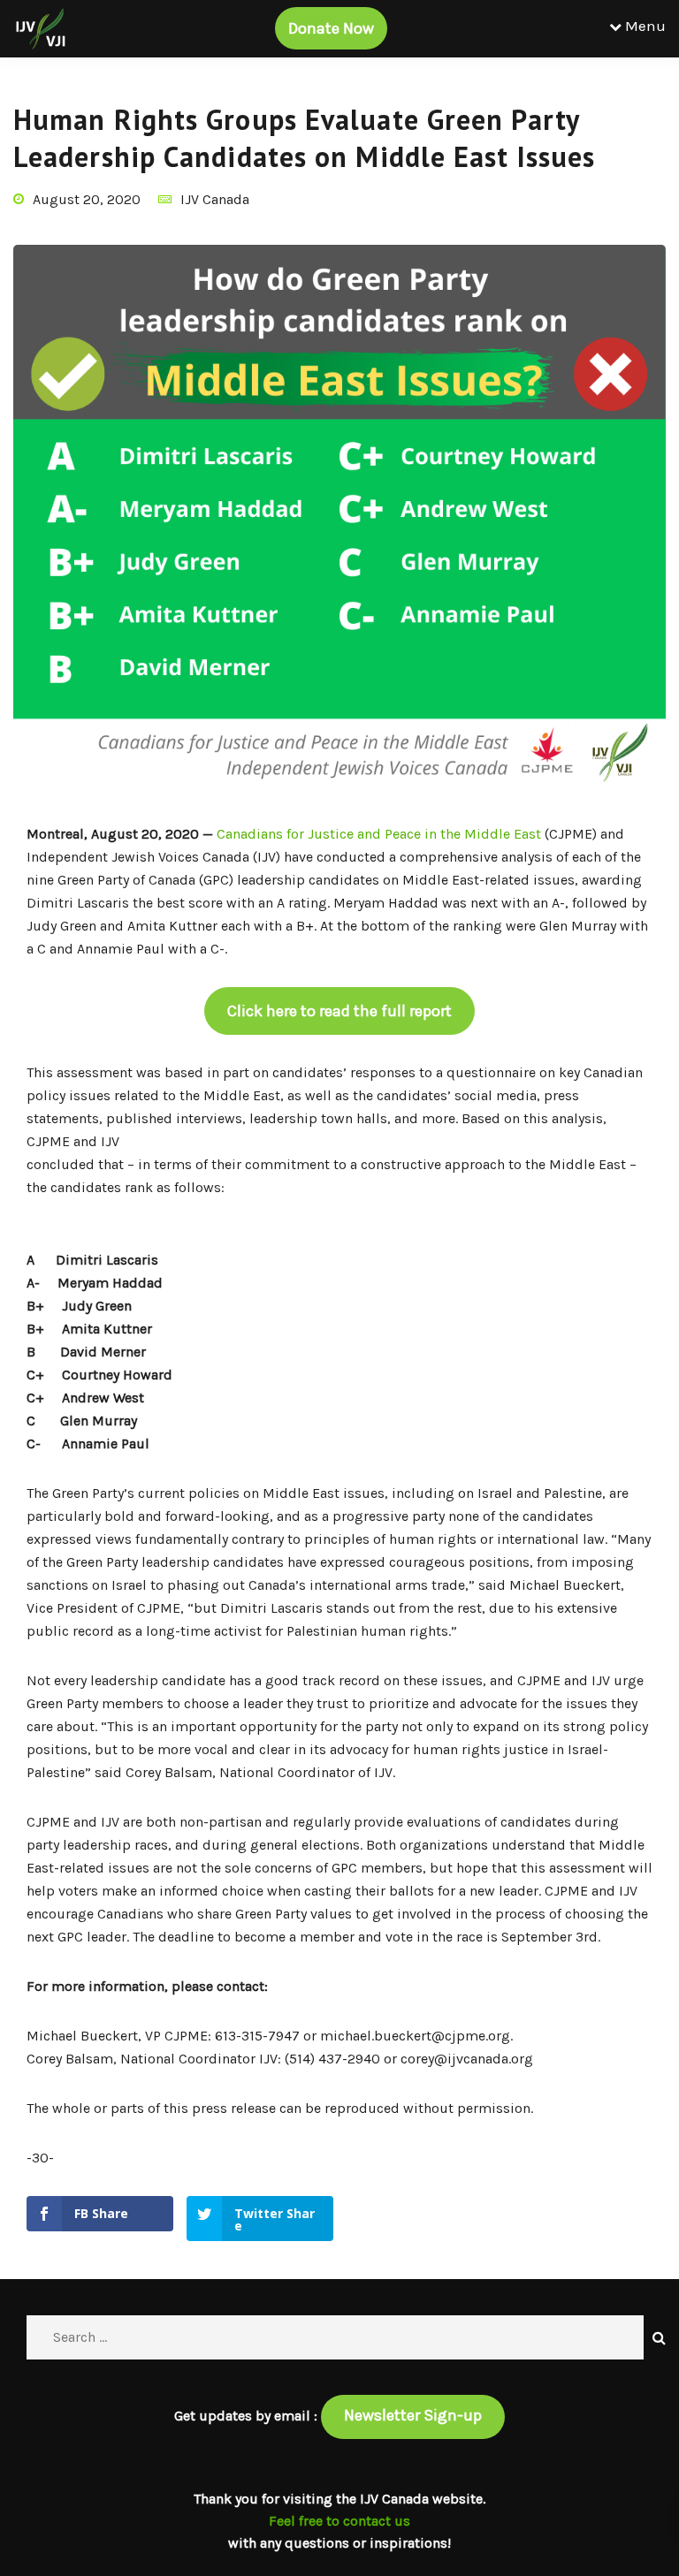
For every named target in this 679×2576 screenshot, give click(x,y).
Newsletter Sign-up (413, 2415)
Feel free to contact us (339, 2521)
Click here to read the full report (339, 1011)
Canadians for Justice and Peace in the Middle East (377, 834)
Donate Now (331, 28)
